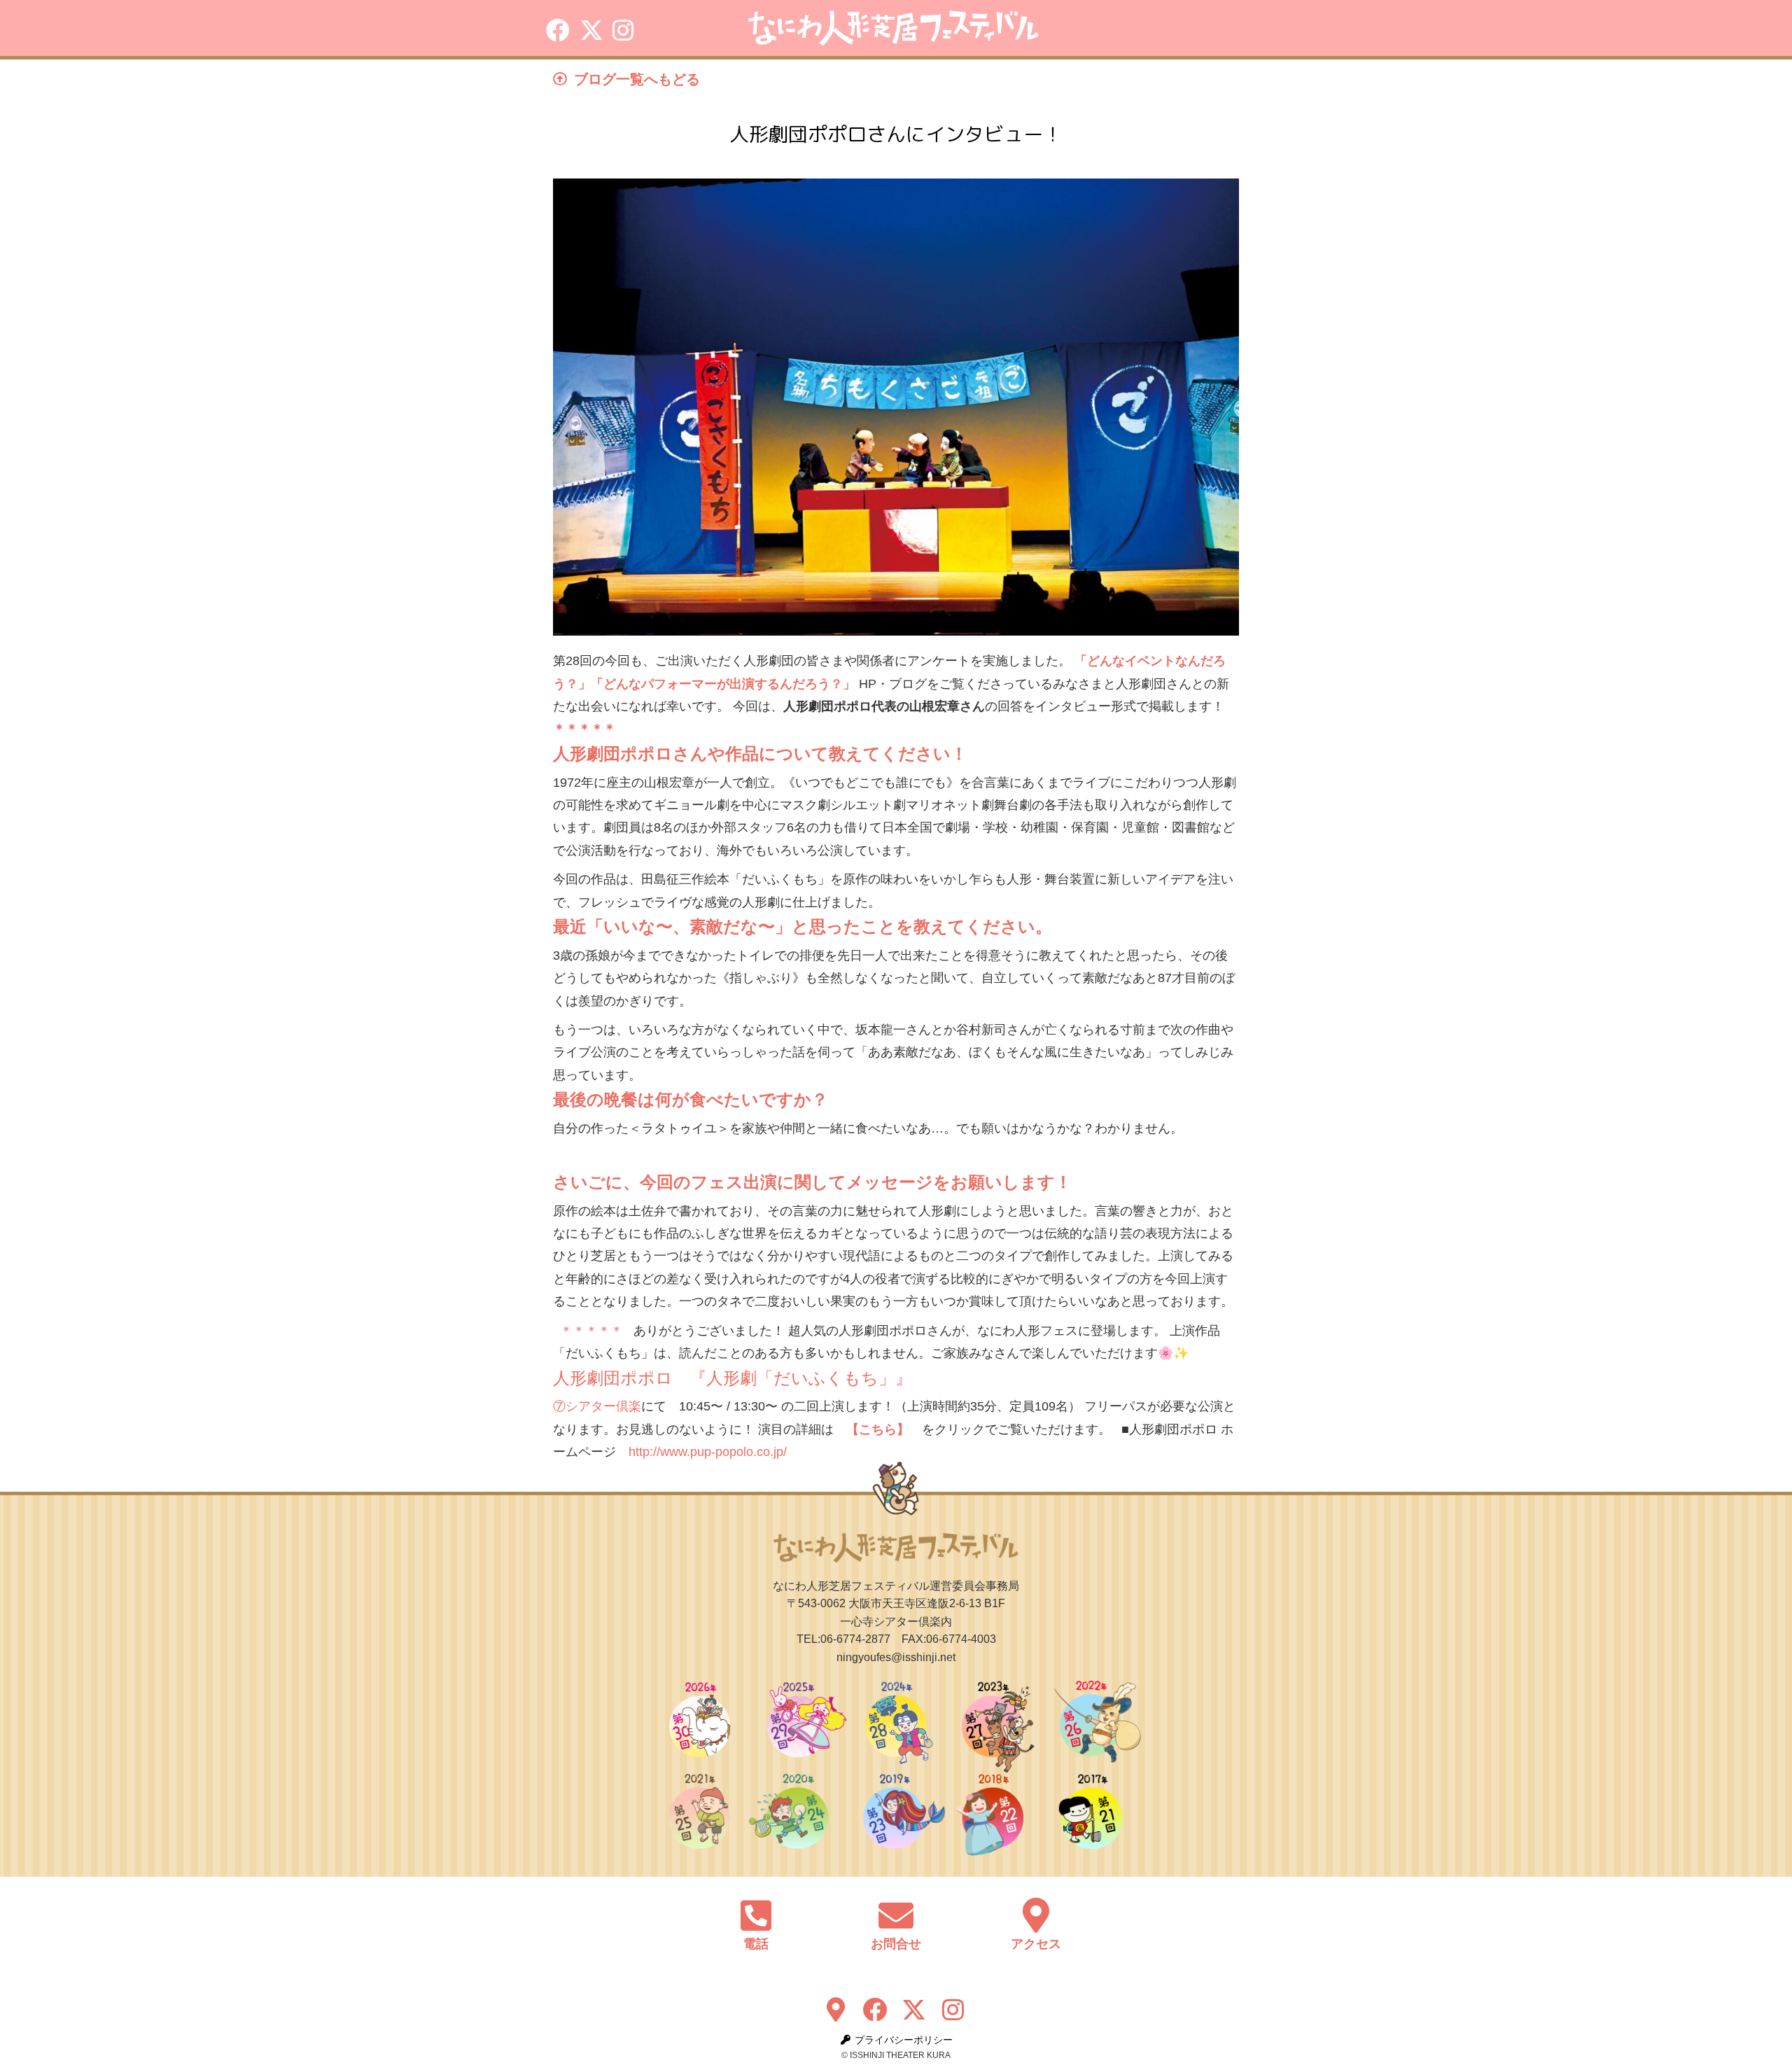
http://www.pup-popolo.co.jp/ (708, 1452)
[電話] (756, 1915)
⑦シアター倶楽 (597, 1406)
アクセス (1036, 1944)
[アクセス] (1036, 1915)
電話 (756, 1944)
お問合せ (896, 1944)
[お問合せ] (896, 1915)
